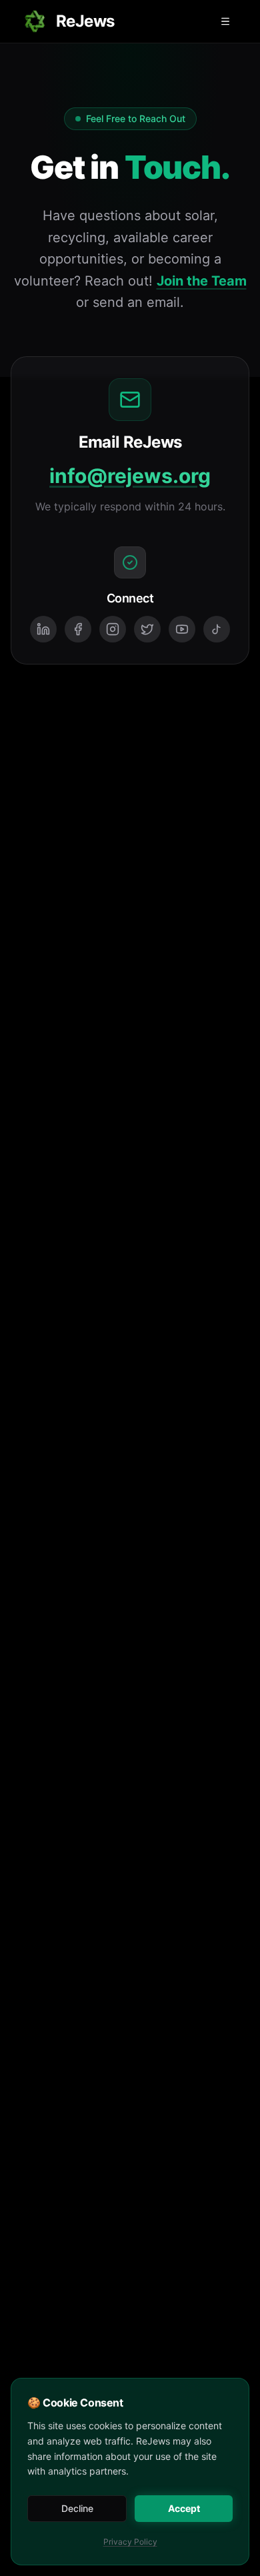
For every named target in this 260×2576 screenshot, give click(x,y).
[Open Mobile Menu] (225, 21)
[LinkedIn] (43, 629)
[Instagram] (113, 629)
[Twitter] (147, 629)
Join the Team (202, 281)
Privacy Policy (130, 2542)
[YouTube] (182, 629)
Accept (184, 2508)
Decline (77, 2508)
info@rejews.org (130, 476)
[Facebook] (78, 629)
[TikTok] (217, 629)
